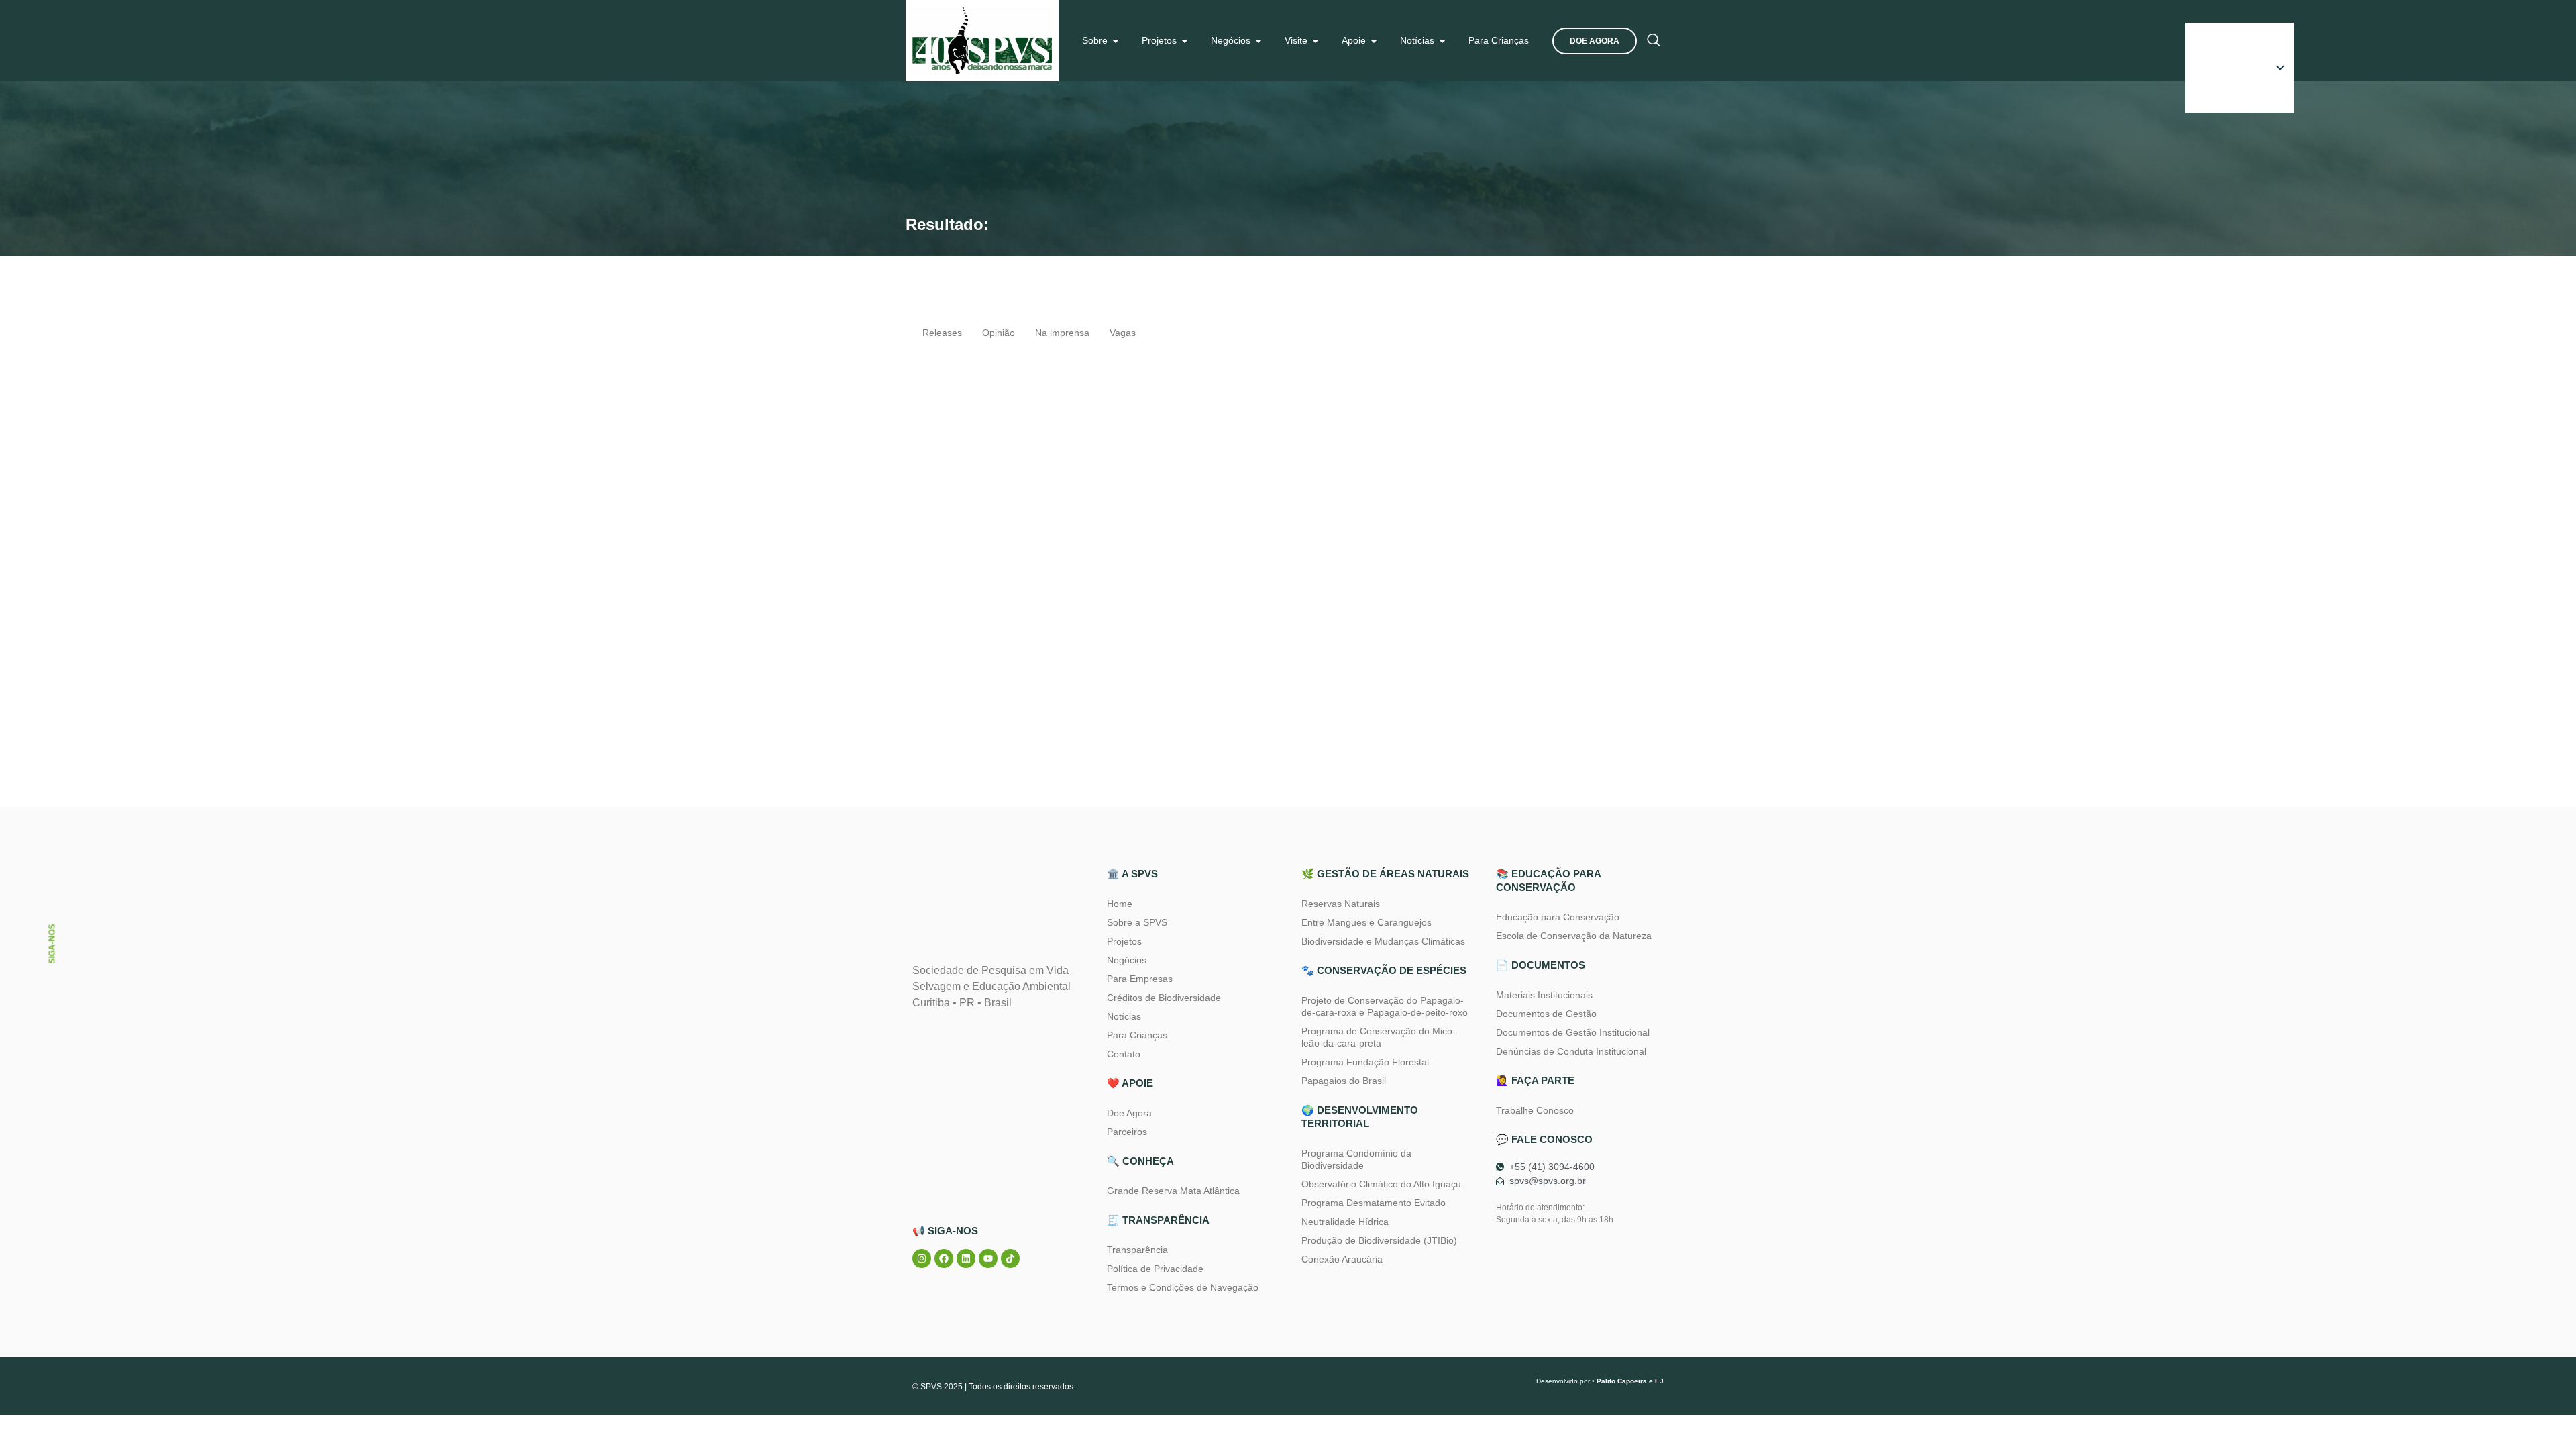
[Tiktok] (1010, 1258)
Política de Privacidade (1155, 1269)
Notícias (1124, 1016)
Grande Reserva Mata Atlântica (1173, 1191)
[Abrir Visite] (1316, 41)
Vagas (1123, 333)
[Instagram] (922, 1258)
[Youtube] (988, 1258)
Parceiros (1127, 1132)
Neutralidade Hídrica (1345, 1222)
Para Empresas (1140, 979)
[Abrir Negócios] (1258, 41)
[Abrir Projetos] (1185, 41)
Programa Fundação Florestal (1365, 1062)
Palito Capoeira (1622, 1381)
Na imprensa (1062, 333)
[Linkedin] (966, 1258)
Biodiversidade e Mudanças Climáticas (1383, 941)
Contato (1124, 1054)
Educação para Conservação (1558, 917)
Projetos (1124, 941)
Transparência (1137, 1250)
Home (1120, 904)
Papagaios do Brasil (1344, 1081)
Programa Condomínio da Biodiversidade (1356, 1159)
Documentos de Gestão (1546, 1014)
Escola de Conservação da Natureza (1574, 936)
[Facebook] (944, 1258)
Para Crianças (1137, 1035)
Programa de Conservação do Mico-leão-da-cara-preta (1379, 1037)
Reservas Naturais (1341, 904)
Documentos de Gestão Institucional (1573, 1032)
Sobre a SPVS (1137, 922)
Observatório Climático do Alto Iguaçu (1381, 1184)
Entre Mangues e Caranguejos (1366, 922)
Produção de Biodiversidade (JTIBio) (1379, 1240)
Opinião (999, 333)
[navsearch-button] (1654, 41)
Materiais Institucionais (1544, 995)
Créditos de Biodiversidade (1164, 998)
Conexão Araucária (1342, 1259)
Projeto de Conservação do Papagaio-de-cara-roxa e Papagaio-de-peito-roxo (1385, 1006)
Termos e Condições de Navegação (1183, 1287)
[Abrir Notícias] (1442, 41)
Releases (942, 333)
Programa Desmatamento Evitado (1374, 1203)
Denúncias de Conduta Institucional (1571, 1051)
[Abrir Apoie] (1374, 41)
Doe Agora (1129, 1113)
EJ (1659, 1381)
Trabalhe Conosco (1535, 1110)
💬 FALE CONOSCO (1544, 1139)
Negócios (1127, 960)
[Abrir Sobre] (1116, 41)
